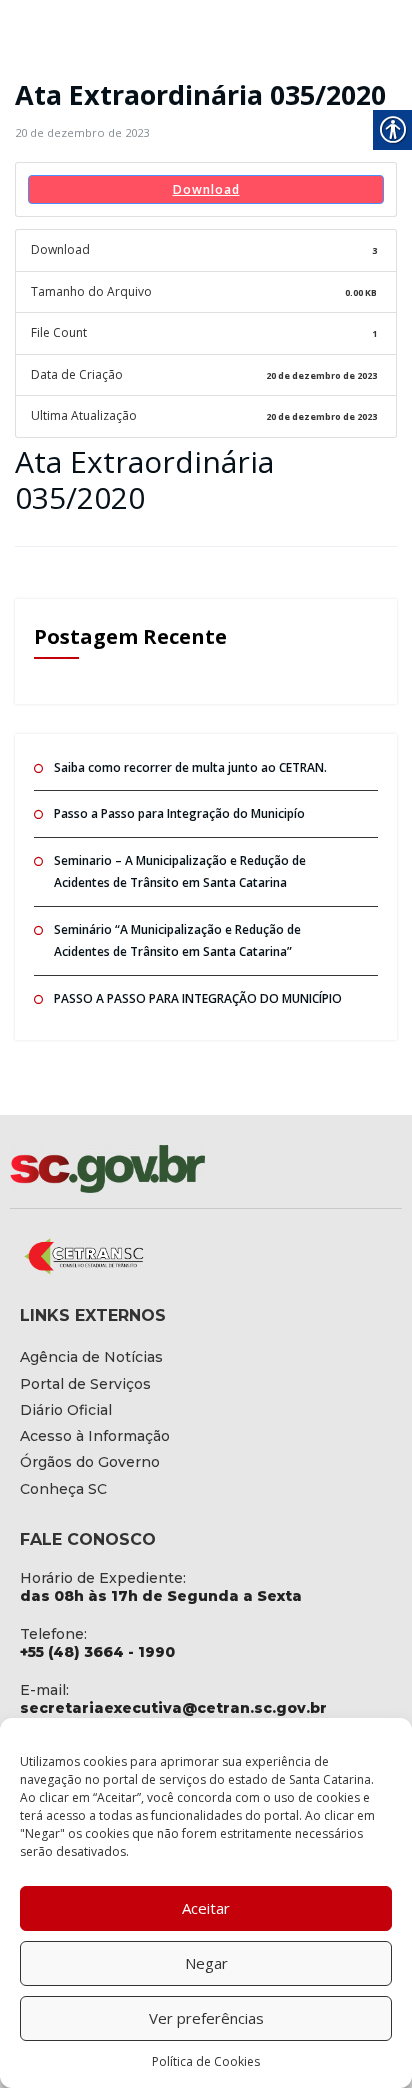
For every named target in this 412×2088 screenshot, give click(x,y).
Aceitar (206, 1908)
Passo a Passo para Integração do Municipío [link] (179, 813)
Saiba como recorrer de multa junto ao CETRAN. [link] (190, 767)
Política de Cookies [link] (206, 2061)
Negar (206, 1963)
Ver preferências (206, 2018)
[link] (82, 132)
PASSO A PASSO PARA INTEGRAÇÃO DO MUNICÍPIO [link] (198, 998)
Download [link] (206, 189)
